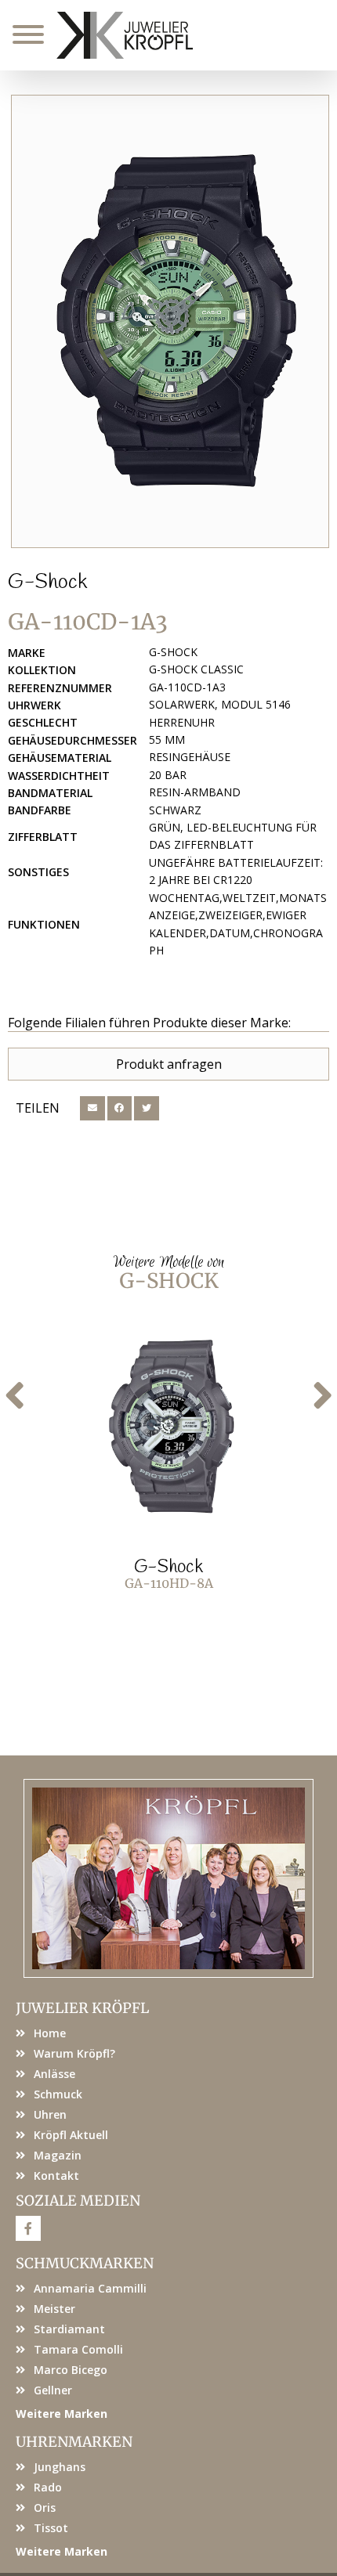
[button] (92, 1109)
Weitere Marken (62, 2414)
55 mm (167, 740)
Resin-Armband (195, 792)
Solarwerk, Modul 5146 (220, 704)
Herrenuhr (182, 722)
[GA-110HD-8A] (168, 1427)
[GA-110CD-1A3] (170, 321)
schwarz (175, 810)
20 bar (168, 775)
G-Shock (47, 583)
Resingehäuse (190, 757)
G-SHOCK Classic (196, 669)
